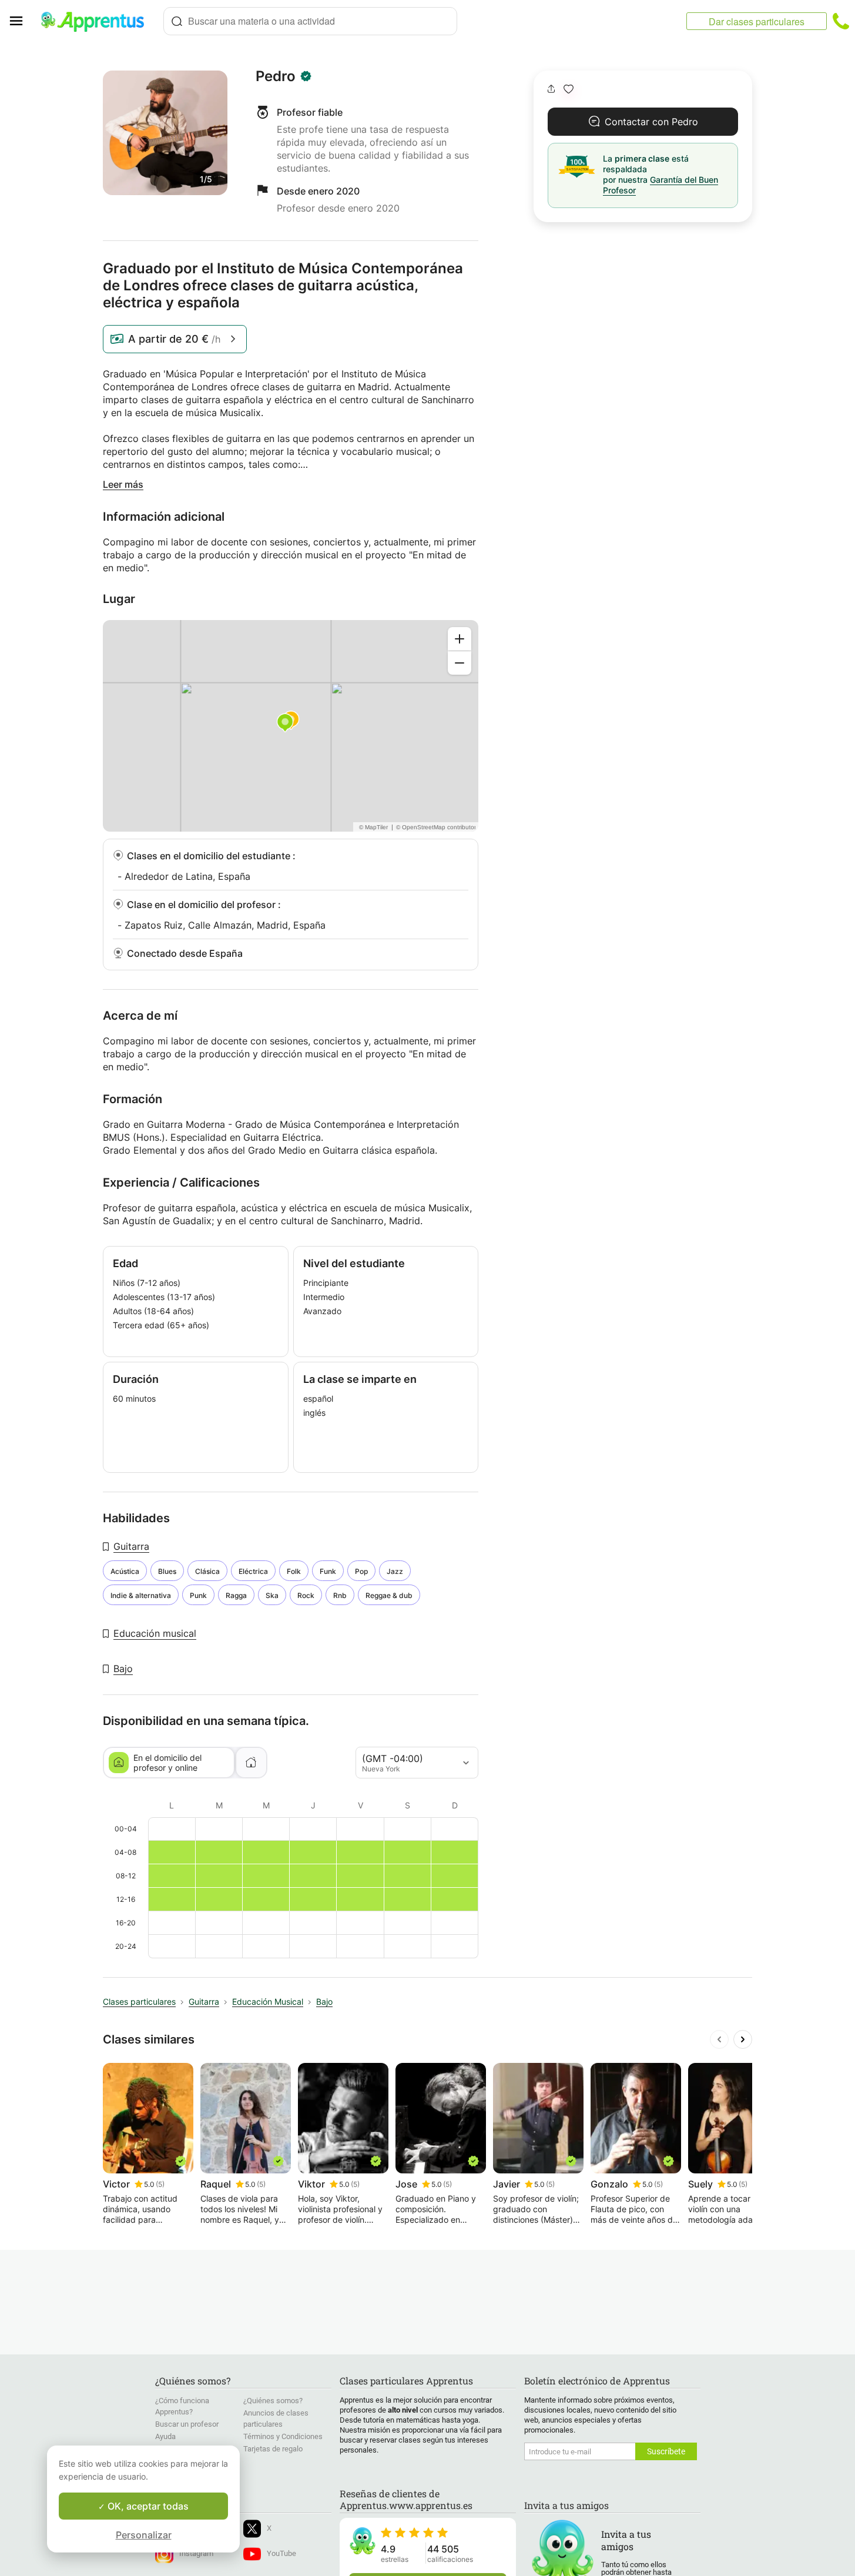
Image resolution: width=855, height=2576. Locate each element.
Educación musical (155, 1633)
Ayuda (165, 2436)
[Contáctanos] (841, 21)
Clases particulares (139, 2001)
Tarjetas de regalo (273, 2449)
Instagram (196, 2553)
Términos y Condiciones (283, 2436)
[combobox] (310, 21)
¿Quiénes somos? (273, 2401)
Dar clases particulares (757, 21)
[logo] (98, 21)
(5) (160, 2184)
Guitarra (131, 1546)
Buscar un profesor (187, 2424)
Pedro (276, 76)
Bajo (123, 1669)
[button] (569, 89)
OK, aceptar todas (147, 2506)
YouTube (281, 2553)
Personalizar (144, 2535)
